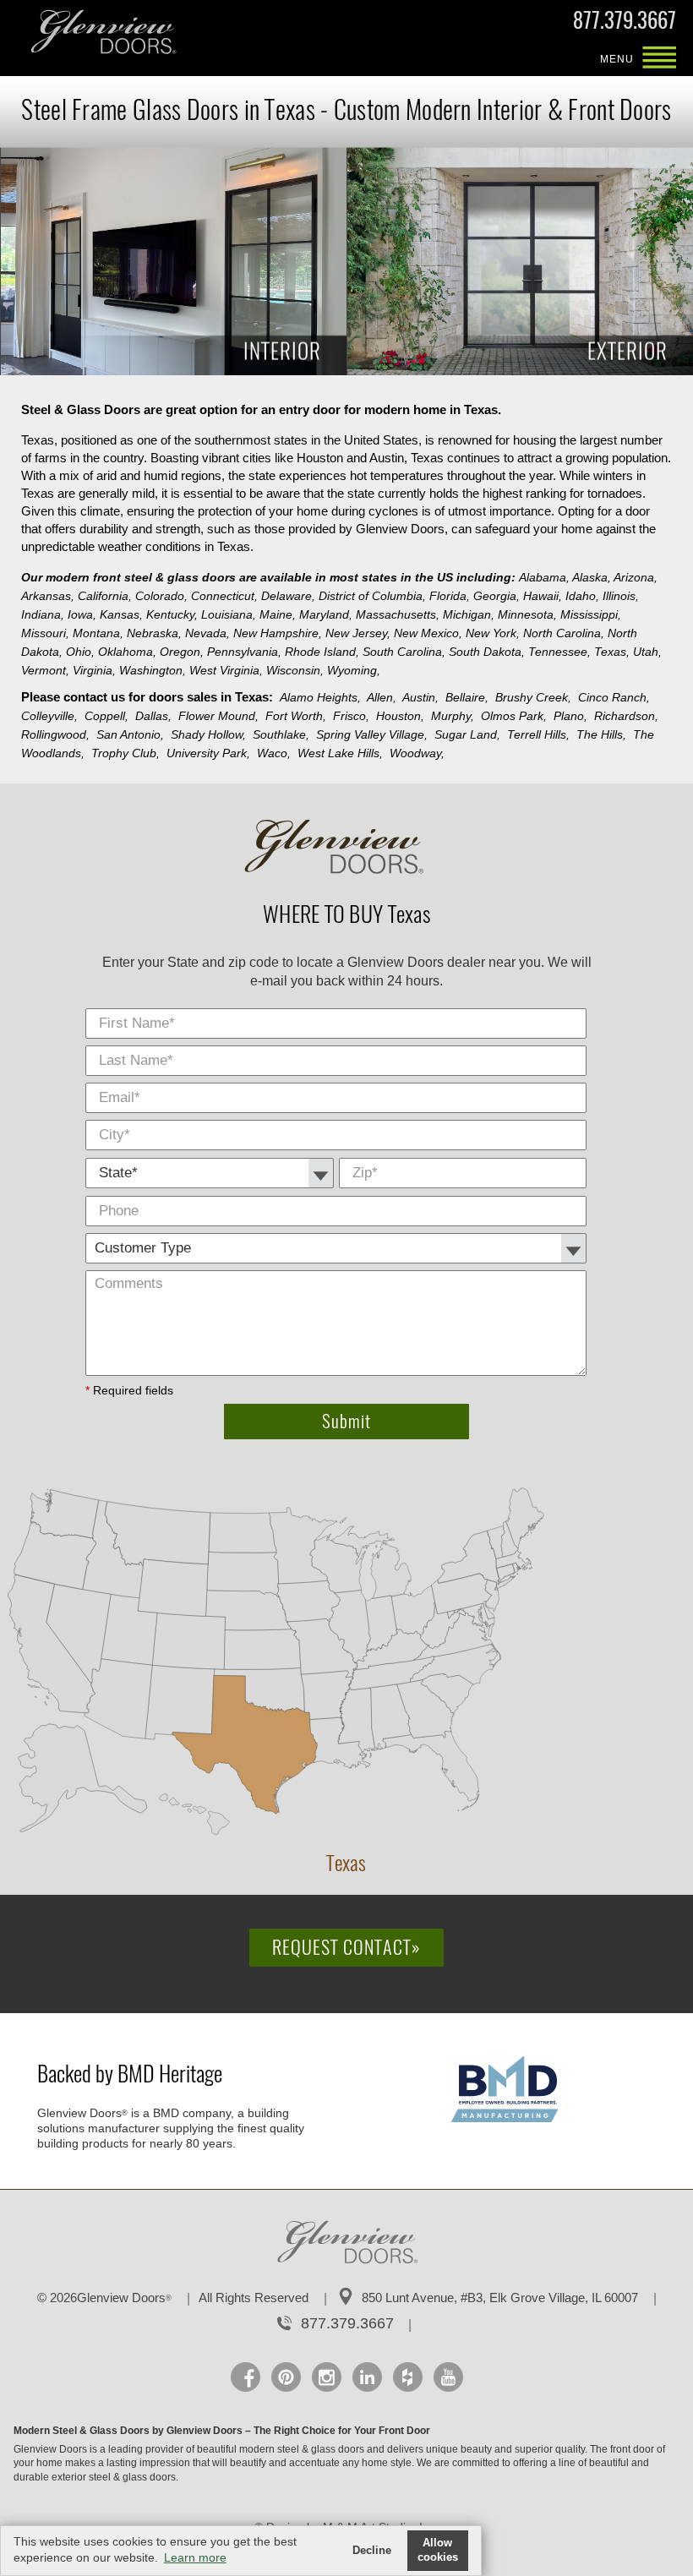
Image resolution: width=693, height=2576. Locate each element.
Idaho (582, 596)
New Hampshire (278, 633)
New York (493, 633)
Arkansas (48, 596)
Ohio (80, 652)
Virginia (94, 670)
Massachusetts (398, 614)
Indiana (43, 614)
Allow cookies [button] (438, 2550)
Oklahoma (127, 652)
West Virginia (226, 670)
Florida (450, 596)
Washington (153, 670)
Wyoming (354, 670)
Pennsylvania (244, 652)
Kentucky (172, 614)
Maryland (326, 614)
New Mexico (428, 633)
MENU (659, 59)
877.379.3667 (625, 24)
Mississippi (591, 614)
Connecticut (224, 596)
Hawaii (543, 596)
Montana (98, 633)
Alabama (544, 577)
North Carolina (564, 633)
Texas (612, 652)
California (105, 596)
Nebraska (154, 633)
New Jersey (358, 633)
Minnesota (527, 614)
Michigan (469, 614)
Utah (647, 652)
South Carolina (404, 652)
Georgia (497, 596)
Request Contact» (346, 1947)
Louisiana (229, 614)
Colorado (161, 596)
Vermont (45, 670)
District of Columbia (372, 596)
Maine (278, 614)
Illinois (621, 596)
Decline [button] (372, 2551)
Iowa (82, 614)
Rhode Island (322, 652)
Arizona (636, 577)
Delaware (288, 596)
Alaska (592, 577)
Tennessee (559, 652)
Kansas (121, 614)
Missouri (45, 633)
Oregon (182, 652)
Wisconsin (295, 670)
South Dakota (487, 652)
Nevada (207, 633)
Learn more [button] (195, 2557)
